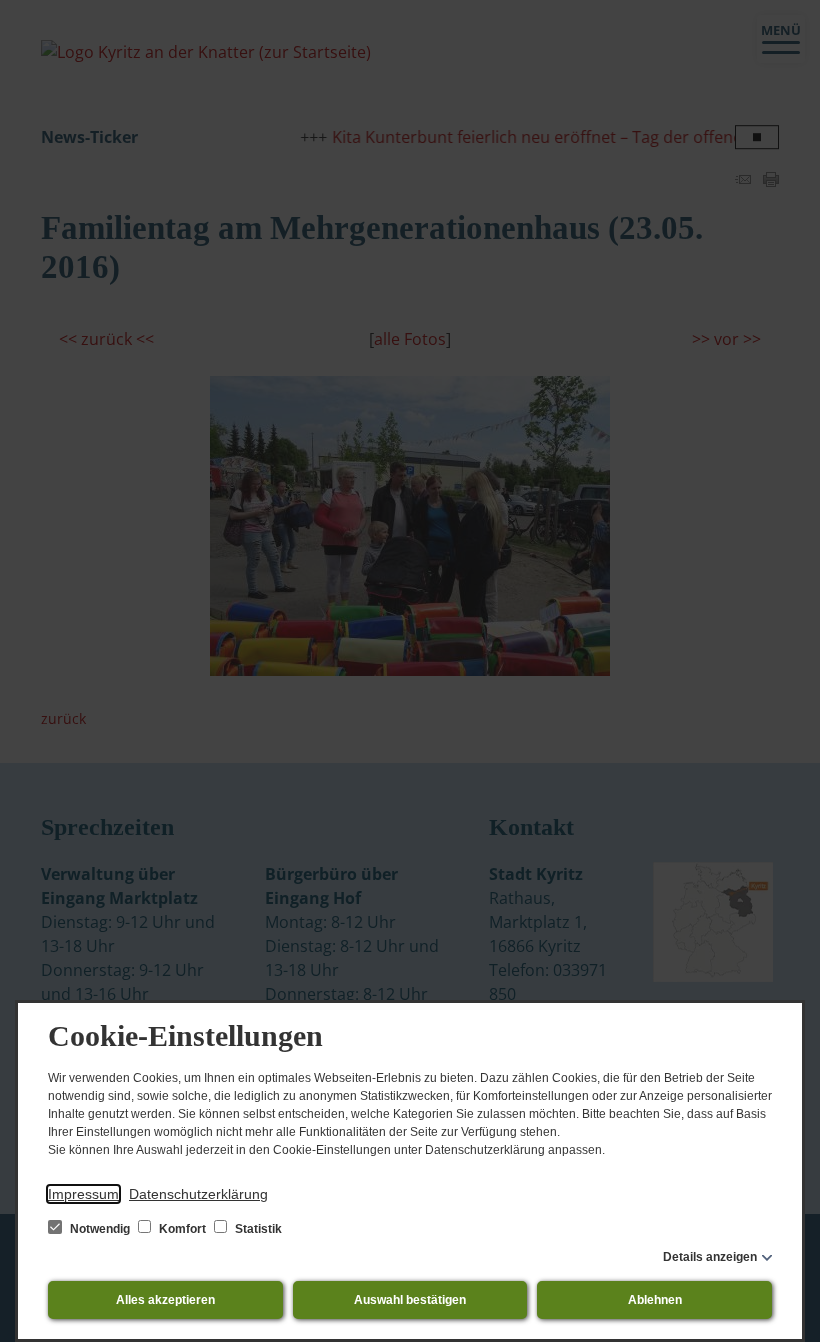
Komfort (182, 1229)
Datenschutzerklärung (198, 1194)
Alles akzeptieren (165, 1300)
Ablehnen (655, 1300)
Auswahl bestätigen (410, 1300)
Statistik (257, 1229)
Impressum (83, 1194)
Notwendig (100, 1229)
